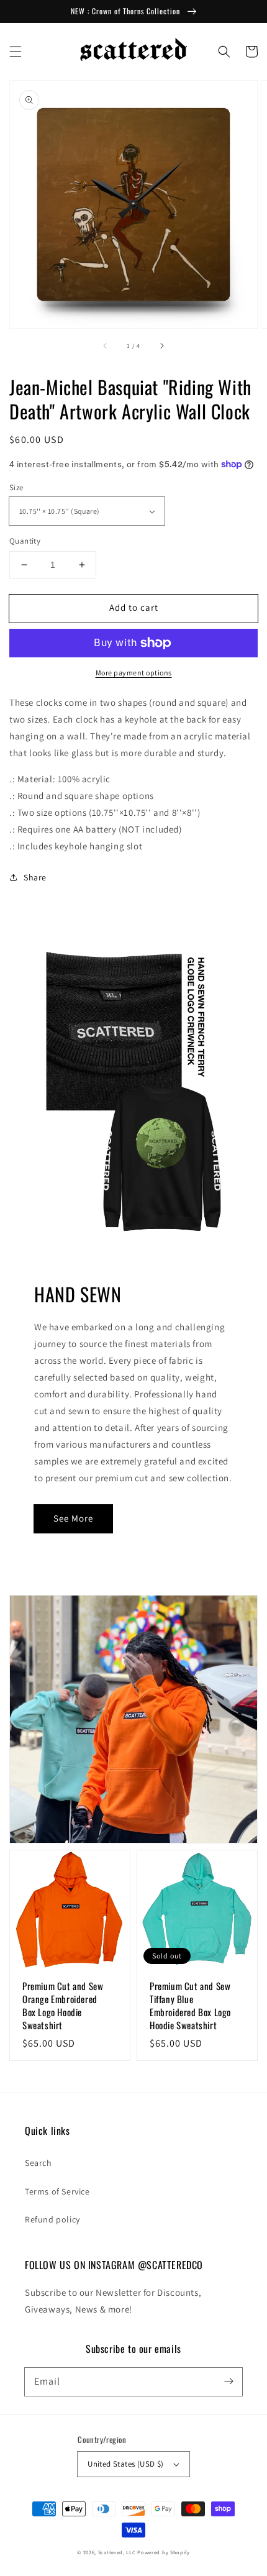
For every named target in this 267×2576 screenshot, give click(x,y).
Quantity (25, 541)
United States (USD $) (125, 2464)
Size (16, 487)
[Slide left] (106, 345)
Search (38, 2163)
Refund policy (52, 2219)
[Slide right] (161, 345)
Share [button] (35, 877)
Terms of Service (57, 2191)
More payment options (134, 673)
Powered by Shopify (164, 2552)
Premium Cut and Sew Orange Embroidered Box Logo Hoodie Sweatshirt (63, 2006)
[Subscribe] (229, 2382)
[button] (16, 52)
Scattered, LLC (117, 2552)
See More (73, 1518)
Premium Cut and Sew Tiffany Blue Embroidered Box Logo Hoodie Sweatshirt (190, 2006)
